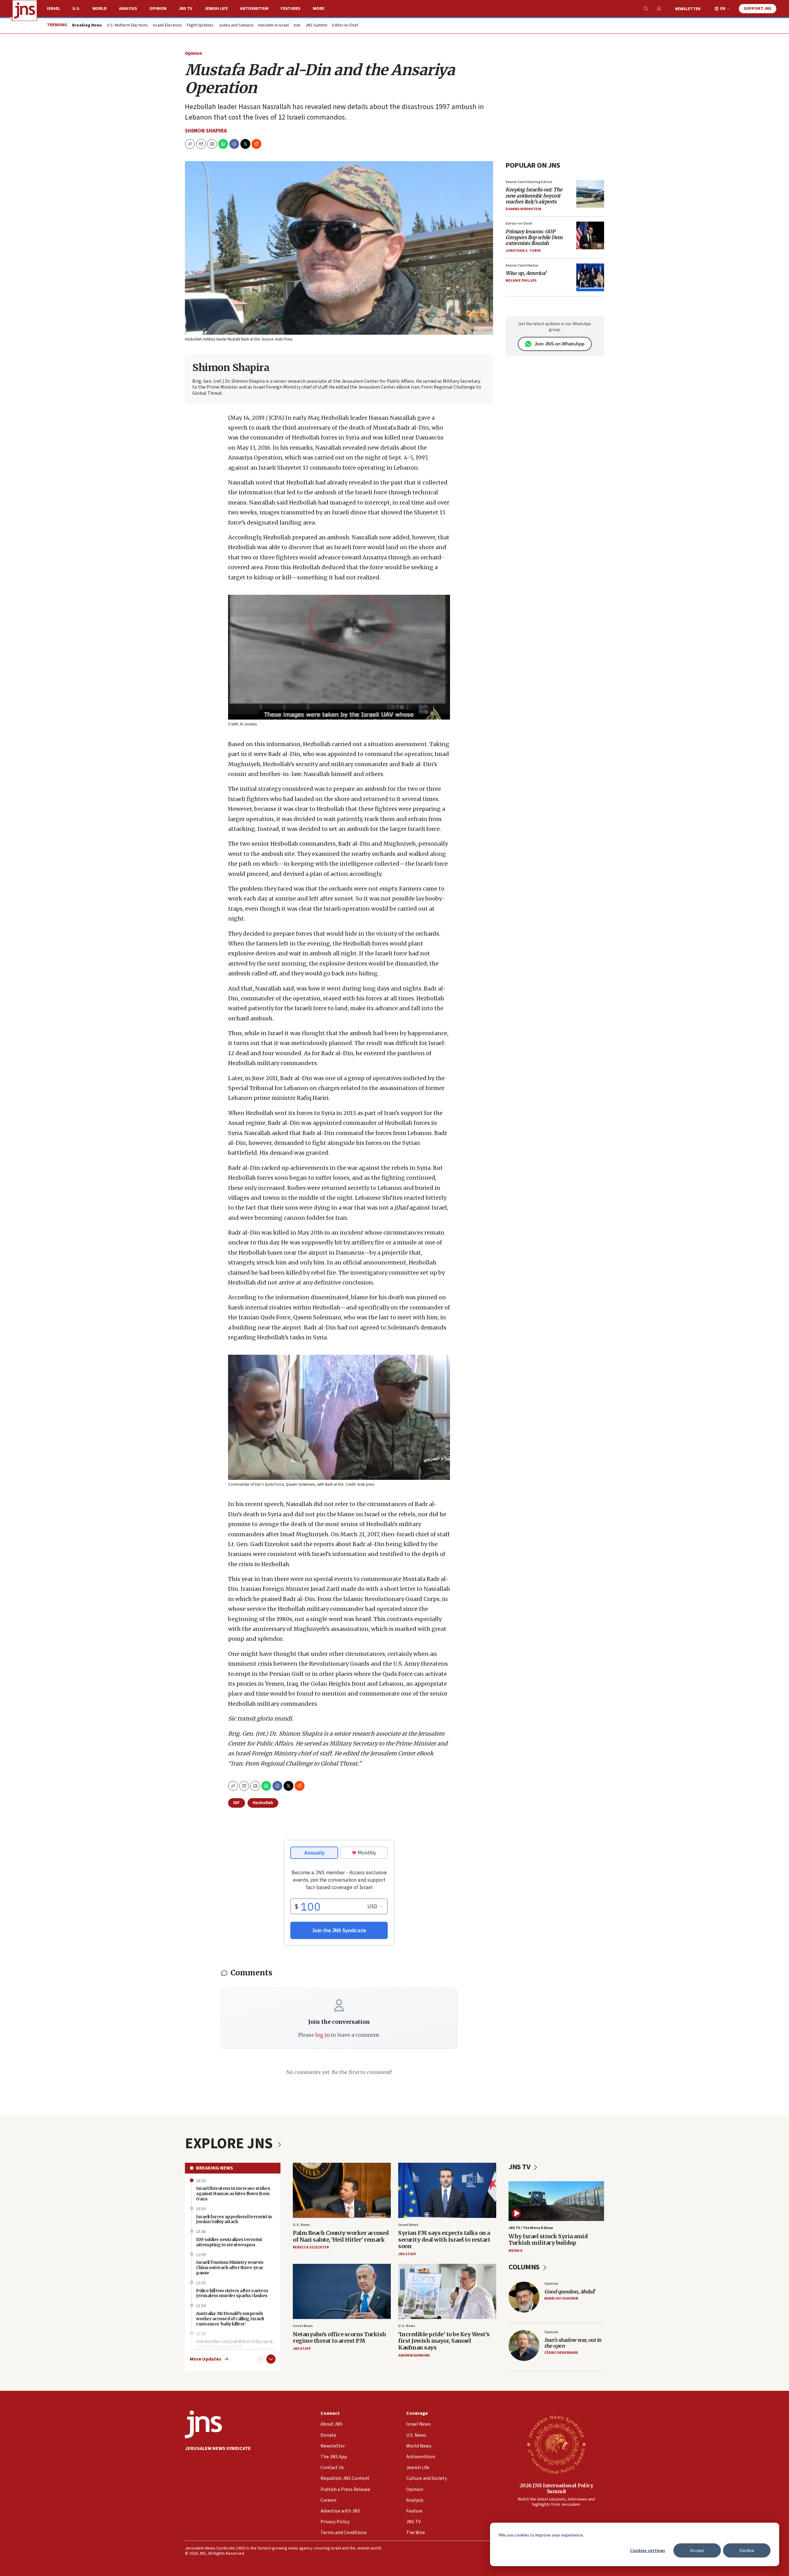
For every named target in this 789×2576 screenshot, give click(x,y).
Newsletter (688, 9)
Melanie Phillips (521, 281)
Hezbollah (263, 1803)
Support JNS (758, 9)
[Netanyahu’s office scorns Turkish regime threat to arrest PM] (342, 2291)
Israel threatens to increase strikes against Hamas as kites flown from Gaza (233, 2194)
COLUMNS (525, 2267)
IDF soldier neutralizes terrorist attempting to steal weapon (229, 2242)
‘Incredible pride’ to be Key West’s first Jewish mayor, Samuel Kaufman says (444, 2341)
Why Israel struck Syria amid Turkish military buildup (548, 2240)
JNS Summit (316, 26)
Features (291, 9)
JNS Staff (407, 2254)
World (100, 9)
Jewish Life (216, 9)
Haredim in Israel (274, 26)
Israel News (408, 2225)
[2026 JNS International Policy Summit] (556, 2444)
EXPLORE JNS (230, 2144)
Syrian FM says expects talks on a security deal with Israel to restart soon (444, 2239)
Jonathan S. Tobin (523, 251)
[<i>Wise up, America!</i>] (590, 277)
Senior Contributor (522, 265)
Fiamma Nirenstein (523, 209)
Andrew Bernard (414, 2356)
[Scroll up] (260, 2359)
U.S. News (301, 2225)
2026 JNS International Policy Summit (556, 2488)
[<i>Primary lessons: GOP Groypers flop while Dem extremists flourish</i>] (590, 235)
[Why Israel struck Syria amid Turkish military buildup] (556, 2201)
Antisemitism (254, 9)
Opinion (158, 9)
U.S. (76, 9)
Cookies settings (648, 2550)
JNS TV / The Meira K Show (531, 2228)
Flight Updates (200, 26)
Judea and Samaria (236, 26)
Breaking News (215, 2168)
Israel (53, 9)
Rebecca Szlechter (311, 2247)
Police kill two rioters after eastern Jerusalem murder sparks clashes (232, 2293)
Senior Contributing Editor (529, 182)
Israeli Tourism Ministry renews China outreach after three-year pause (230, 2268)
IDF (237, 1803)
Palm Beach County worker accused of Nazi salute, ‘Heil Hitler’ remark (341, 2236)
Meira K (515, 2251)
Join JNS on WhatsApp (559, 344)
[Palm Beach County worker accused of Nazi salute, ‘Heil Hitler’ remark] (342, 2190)
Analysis (128, 9)
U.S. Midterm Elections (127, 26)
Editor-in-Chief (345, 26)
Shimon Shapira (206, 131)
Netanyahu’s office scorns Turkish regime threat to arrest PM (339, 2338)
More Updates (206, 2359)
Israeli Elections (167, 26)
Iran (297, 26)
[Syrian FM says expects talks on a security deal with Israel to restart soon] (447, 2190)
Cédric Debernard (561, 2353)
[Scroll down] (271, 2359)
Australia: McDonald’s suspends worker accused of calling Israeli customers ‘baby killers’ (230, 2319)
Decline (747, 2550)
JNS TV (186, 9)
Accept (697, 2550)
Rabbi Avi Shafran (561, 2298)
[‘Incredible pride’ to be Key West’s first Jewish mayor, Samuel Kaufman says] (447, 2291)
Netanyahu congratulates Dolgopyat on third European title (235, 2344)
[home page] (25, 10)
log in (323, 2035)
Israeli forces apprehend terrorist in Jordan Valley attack (234, 2219)
